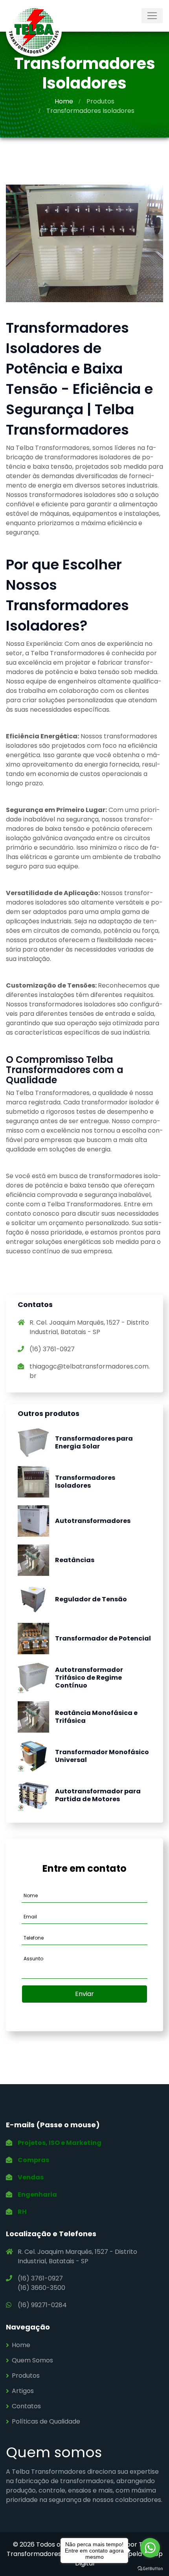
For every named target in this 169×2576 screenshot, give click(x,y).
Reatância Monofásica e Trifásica (96, 1717)
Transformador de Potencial (103, 1638)
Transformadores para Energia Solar (94, 1442)
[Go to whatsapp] (150, 2548)
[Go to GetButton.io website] (150, 2568)
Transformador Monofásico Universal (102, 1756)
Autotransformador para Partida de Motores (98, 1795)
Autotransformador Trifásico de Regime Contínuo (89, 1678)
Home (64, 101)
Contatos (26, 2406)
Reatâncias (75, 1560)
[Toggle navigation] (152, 16)
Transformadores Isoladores (85, 1482)
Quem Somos (32, 2360)
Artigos (23, 2391)
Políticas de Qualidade (46, 2421)
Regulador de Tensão (91, 1599)
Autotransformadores (93, 1521)
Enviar (84, 1994)
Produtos (100, 101)
